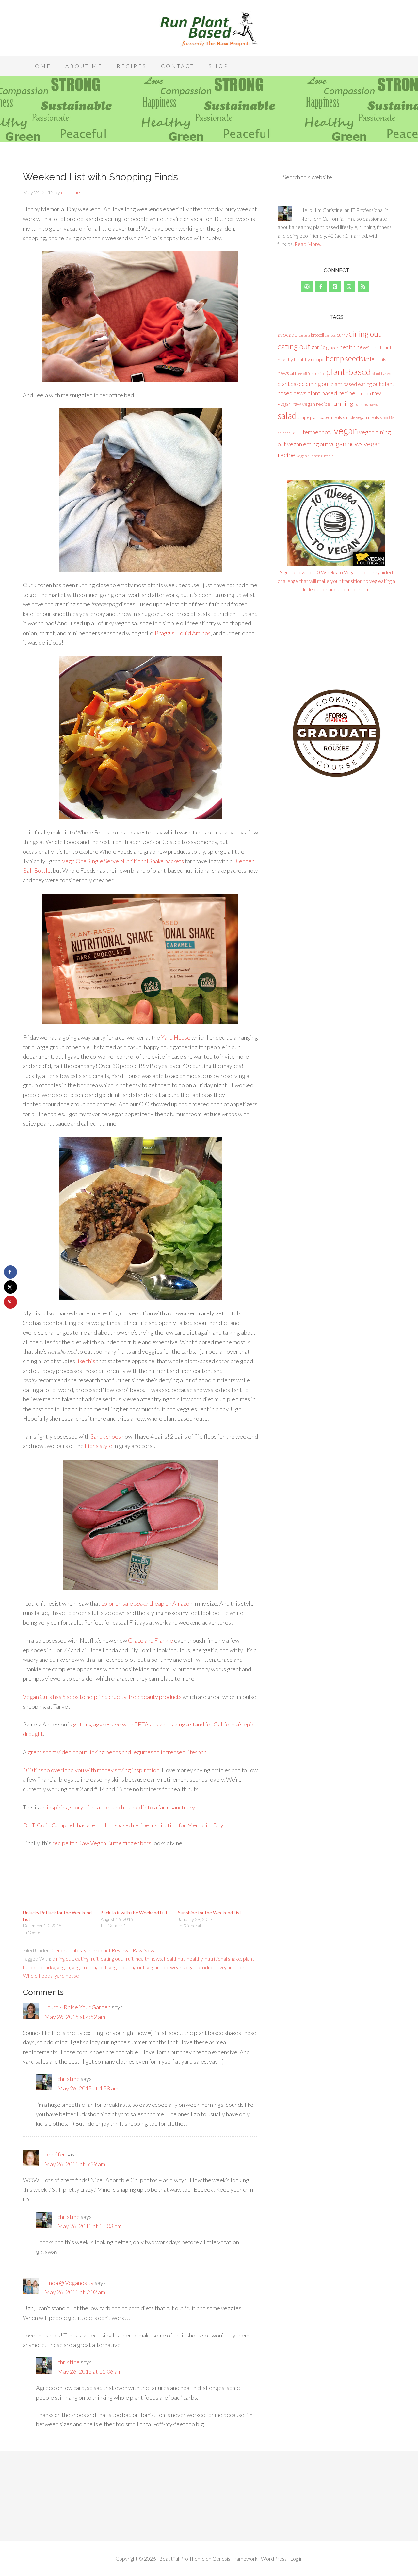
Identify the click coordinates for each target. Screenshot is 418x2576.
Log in (296, 2559)
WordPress (274, 2559)
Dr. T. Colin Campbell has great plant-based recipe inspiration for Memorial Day (123, 1825)
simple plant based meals (320, 417)
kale (369, 359)
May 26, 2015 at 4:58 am (88, 2088)
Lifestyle (81, 1950)
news (283, 373)
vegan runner (308, 456)
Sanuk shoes (106, 1436)
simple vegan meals (361, 417)
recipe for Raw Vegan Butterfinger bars (102, 1843)
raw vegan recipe (311, 404)
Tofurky (47, 1967)
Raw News (145, 1950)
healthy (195, 1959)
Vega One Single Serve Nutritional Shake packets (123, 861)
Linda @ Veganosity (69, 2283)
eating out (112, 1959)
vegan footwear (164, 1967)
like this (86, 1361)
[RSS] (363, 287)
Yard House (176, 1037)
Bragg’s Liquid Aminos (183, 633)
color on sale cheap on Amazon (147, 1603)
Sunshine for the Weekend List (210, 1913)
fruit (129, 1959)
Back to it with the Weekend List (134, 1913)
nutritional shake (223, 1959)
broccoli (317, 335)
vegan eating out (127, 1967)
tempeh (312, 432)
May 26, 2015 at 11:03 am (89, 2226)
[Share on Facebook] (10, 1272)
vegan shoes (233, 1967)
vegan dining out (89, 1967)
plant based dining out (304, 384)
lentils (381, 360)
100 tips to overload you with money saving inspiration (91, 1770)
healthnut (174, 1959)
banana (304, 335)
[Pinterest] (335, 287)
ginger (332, 347)
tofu (328, 432)
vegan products (200, 1967)
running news (366, 404)
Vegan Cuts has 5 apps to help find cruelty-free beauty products (102, 1697)
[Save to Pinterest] (10, 1302)
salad (287, 416)
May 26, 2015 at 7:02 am (75, 2292)
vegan (63, 1967)
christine (69, 2079)
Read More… (309, 244)
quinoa (364, 393)
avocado (288, 334)
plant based (381, 374)
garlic (318, 347)
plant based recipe (331, 393)
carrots (330, 335)
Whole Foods (38, 1976)
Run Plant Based (209, 29)
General (60, 1950)
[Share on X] (10, 1287)
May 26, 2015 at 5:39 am (75, 2164)
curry (342, 335)
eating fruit (87, 1959)
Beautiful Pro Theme (182, 2559)
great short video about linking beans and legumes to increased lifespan (117, 1752)
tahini (297, 433)
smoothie (387, 417)
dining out (63, 1959)
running (342, 403)
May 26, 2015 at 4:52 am (75, 2017)
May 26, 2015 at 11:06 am (89, 2371)
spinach (284, 433)
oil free (296, 373)
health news (149, 1959)
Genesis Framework (235, 2559)
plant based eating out (356, 384)
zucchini (328, 456)
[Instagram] (349, 287)
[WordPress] (307, 287)
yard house (67, 1976)
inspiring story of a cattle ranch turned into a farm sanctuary (121, 1807)
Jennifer (55, 2154)
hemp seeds (344, 358)
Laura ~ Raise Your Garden (78, 2007)
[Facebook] (321, 287)
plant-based (348, 372)
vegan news (346, 444)
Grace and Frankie (151, 1640)
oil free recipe (314, 374)
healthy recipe (309, 359)
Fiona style (98, 1446)
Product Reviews (112, 1950)
